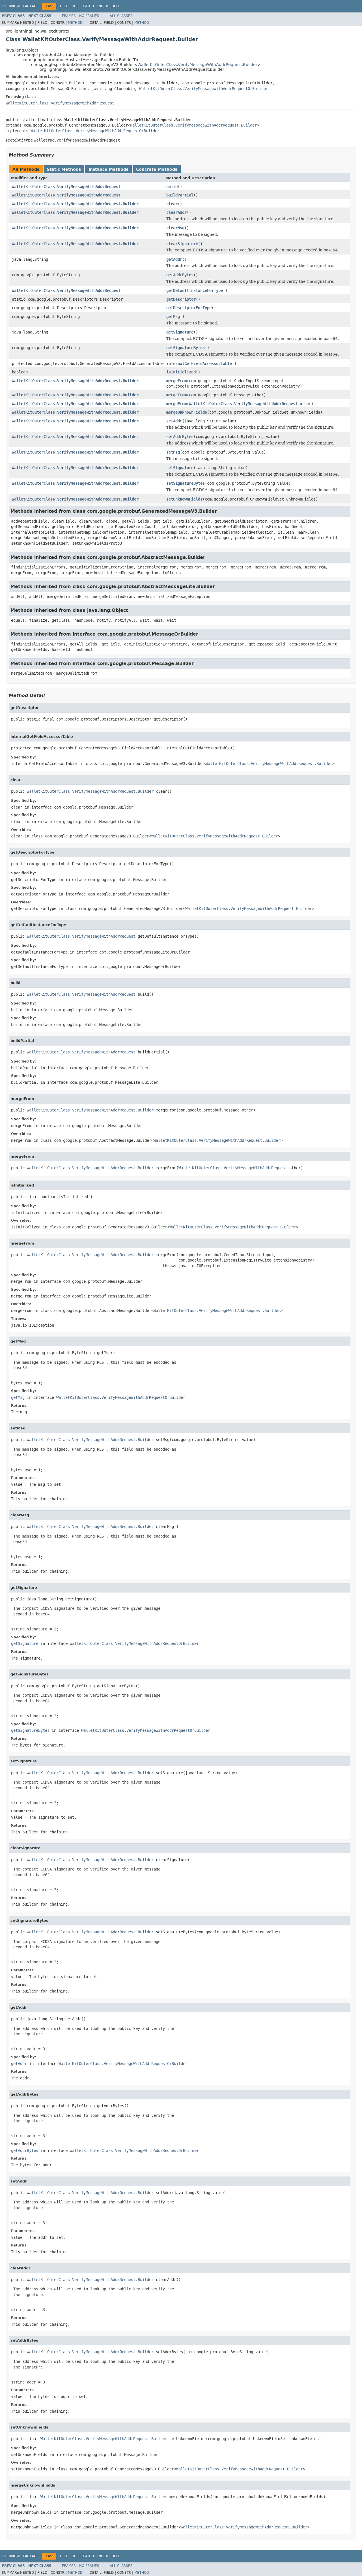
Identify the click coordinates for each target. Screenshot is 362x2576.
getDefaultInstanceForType (195, 290)
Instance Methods (108, 169)
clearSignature (182, 244)
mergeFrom (176, 381)
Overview (11, 6)
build (172, 187)
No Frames (89, 16)
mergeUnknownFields (187, 412)
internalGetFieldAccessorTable (199, 364)
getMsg (173, 317)
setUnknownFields (184, 499)
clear (172, 204)
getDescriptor (181, 299)
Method (75, 23)
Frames (69, 16)
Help (116, 6)
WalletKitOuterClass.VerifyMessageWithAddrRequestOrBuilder (204, 89)
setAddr (174, 421)
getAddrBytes (180, 275)
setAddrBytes (180, 437)
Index (103, 6)
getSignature (180, 332)
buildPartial (180, 195)
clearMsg (175, 228)
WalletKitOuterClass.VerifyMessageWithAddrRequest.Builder (197, 65)
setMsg (173, 452)
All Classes (121, 16)
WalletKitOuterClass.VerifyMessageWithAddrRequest (60, 103)
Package (31, 6)
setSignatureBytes (186, 483)
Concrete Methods (157, 169)
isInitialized (181, 372)
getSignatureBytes (186, 348)
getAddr (174, 259)
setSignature (180, 468)
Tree (64, 6)
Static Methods (64, 169)
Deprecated (83, 6)
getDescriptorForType (189, 308)
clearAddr (176, 212)
